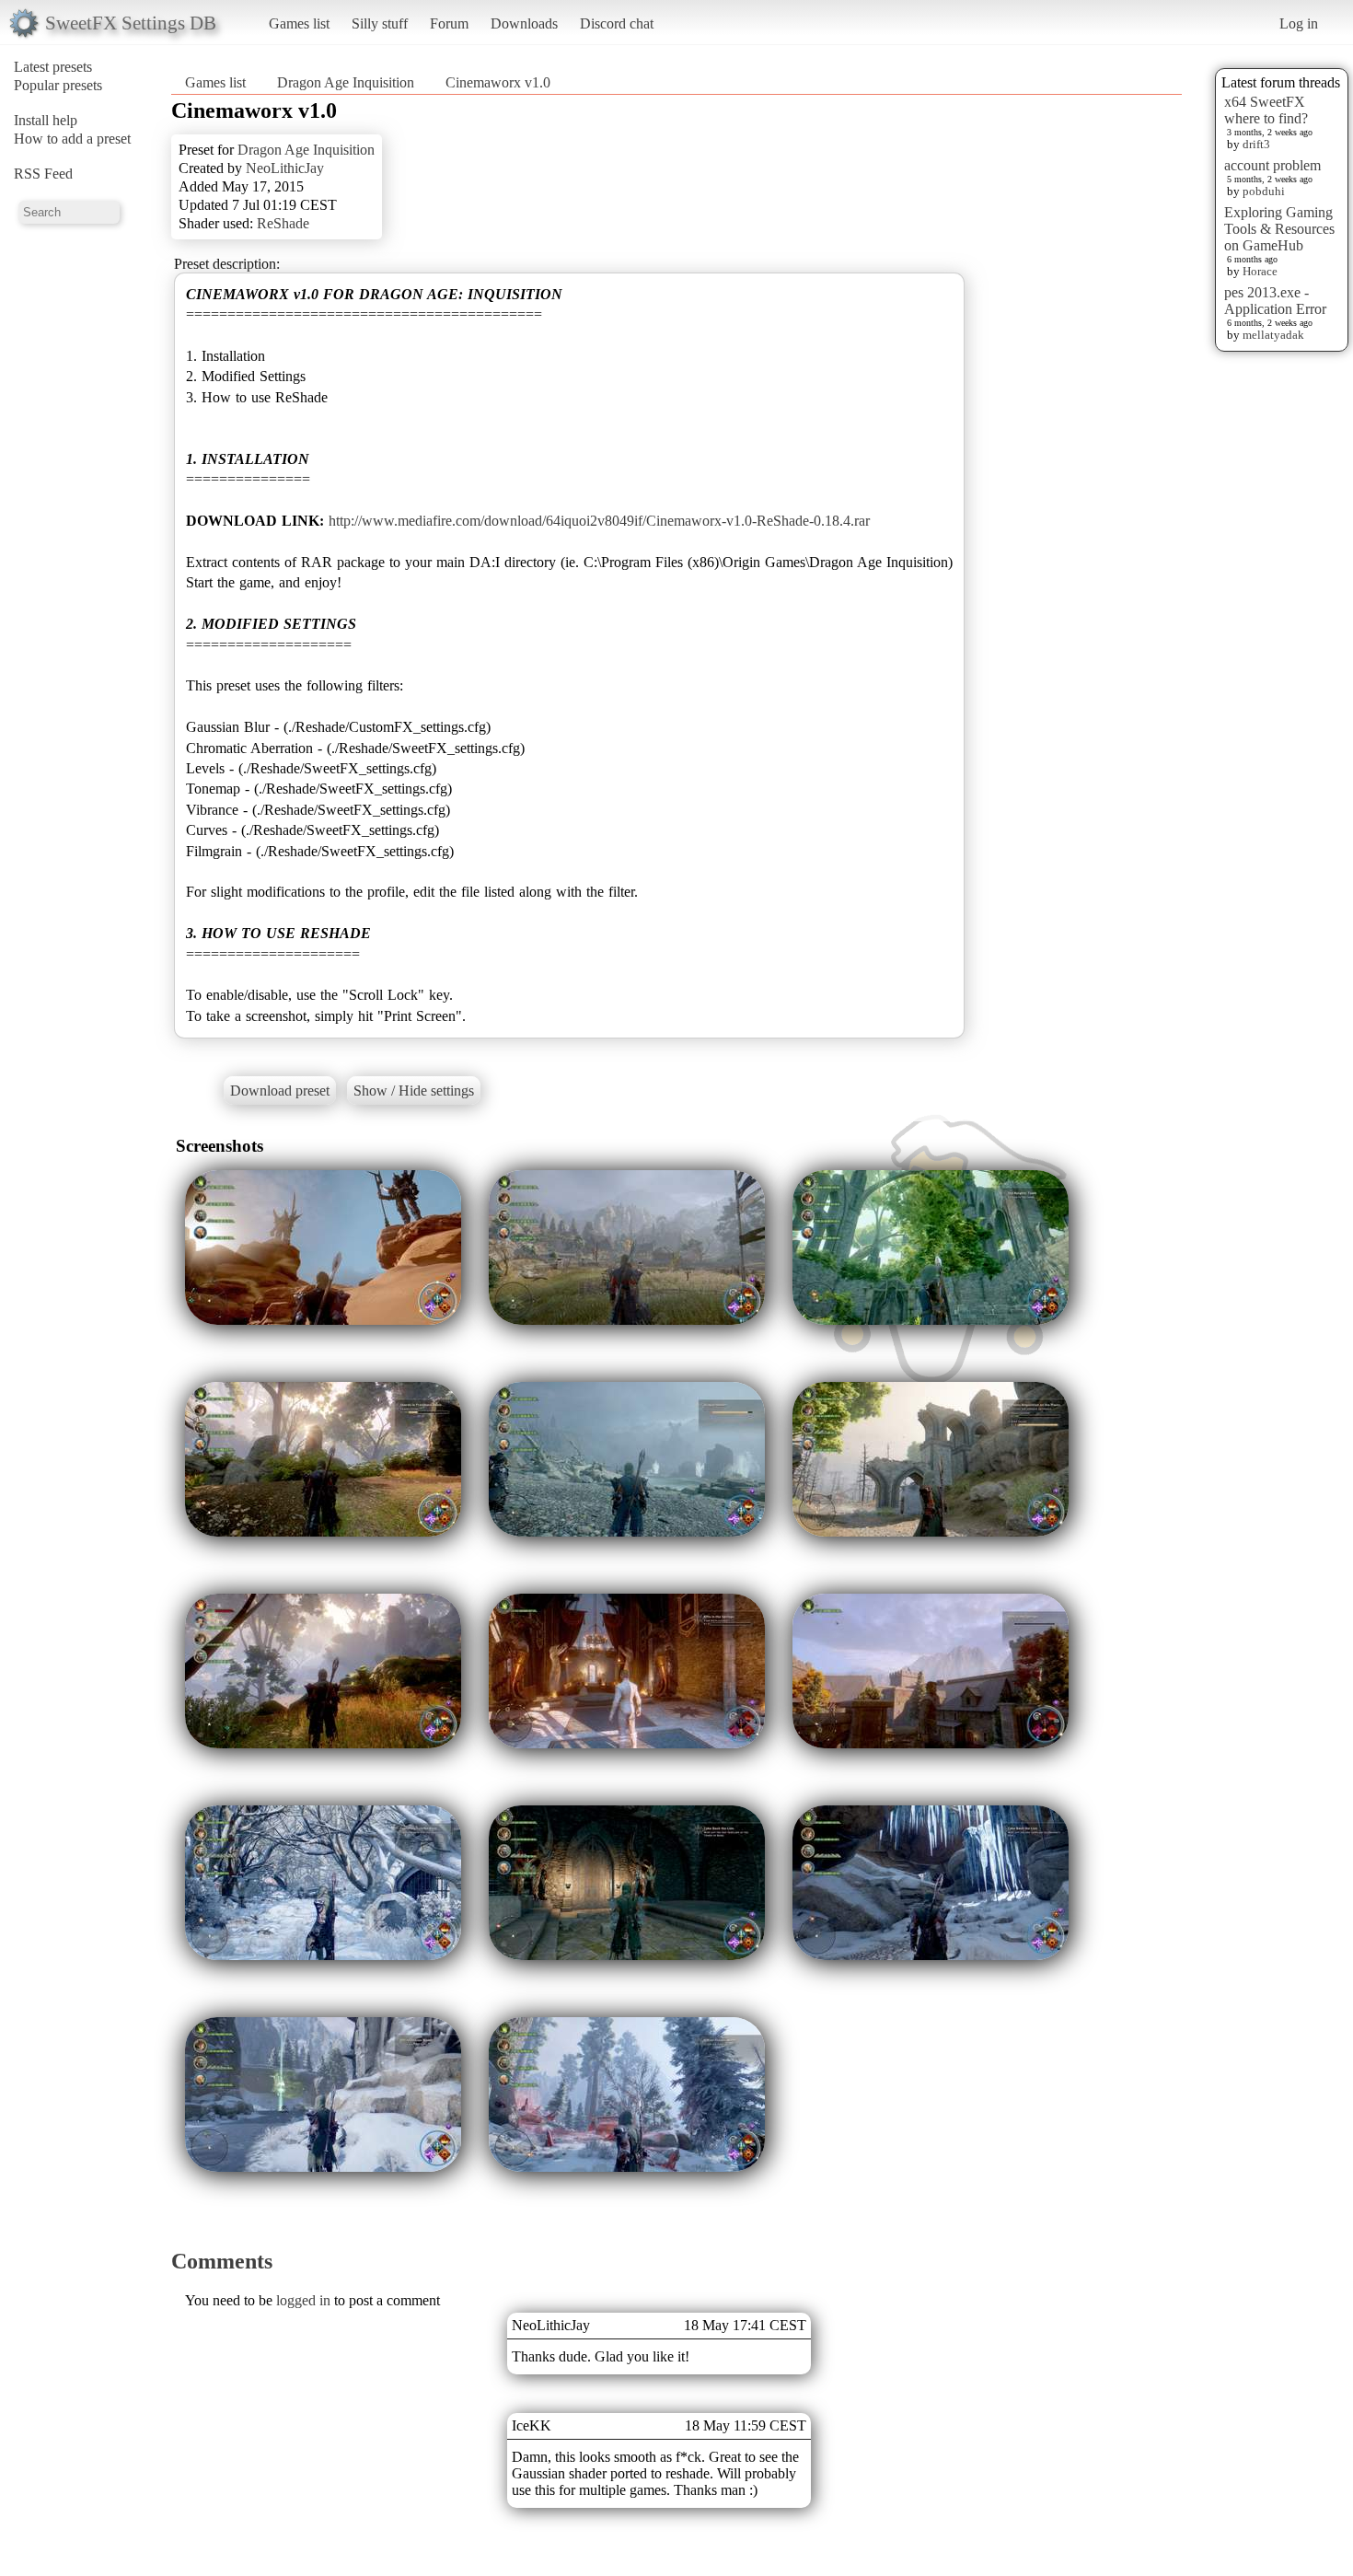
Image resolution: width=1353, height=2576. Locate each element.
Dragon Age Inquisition (346, 82)
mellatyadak (1273, 335)
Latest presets (53, 67)
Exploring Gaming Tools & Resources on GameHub (1279, 229)
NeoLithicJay (285, 168)
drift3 (1256, 144)
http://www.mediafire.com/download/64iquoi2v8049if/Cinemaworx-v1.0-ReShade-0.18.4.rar (599, 521)
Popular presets (58, 85)
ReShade (283, 223)
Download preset (280, 1091)
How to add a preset (72, 139)
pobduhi (1264, 191)
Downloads (524, 23)
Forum (449, 23)
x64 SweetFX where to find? (1266, 110)
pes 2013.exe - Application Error (1275, 301)
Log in (1299, 23)
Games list (299, 23)
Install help (46, 120)
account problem (1272, 165)
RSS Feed (43, 174)
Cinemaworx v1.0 (498, 82)
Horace (1260, 271)
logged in (303, 2300)
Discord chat (617, 23)
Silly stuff (380, 23)
